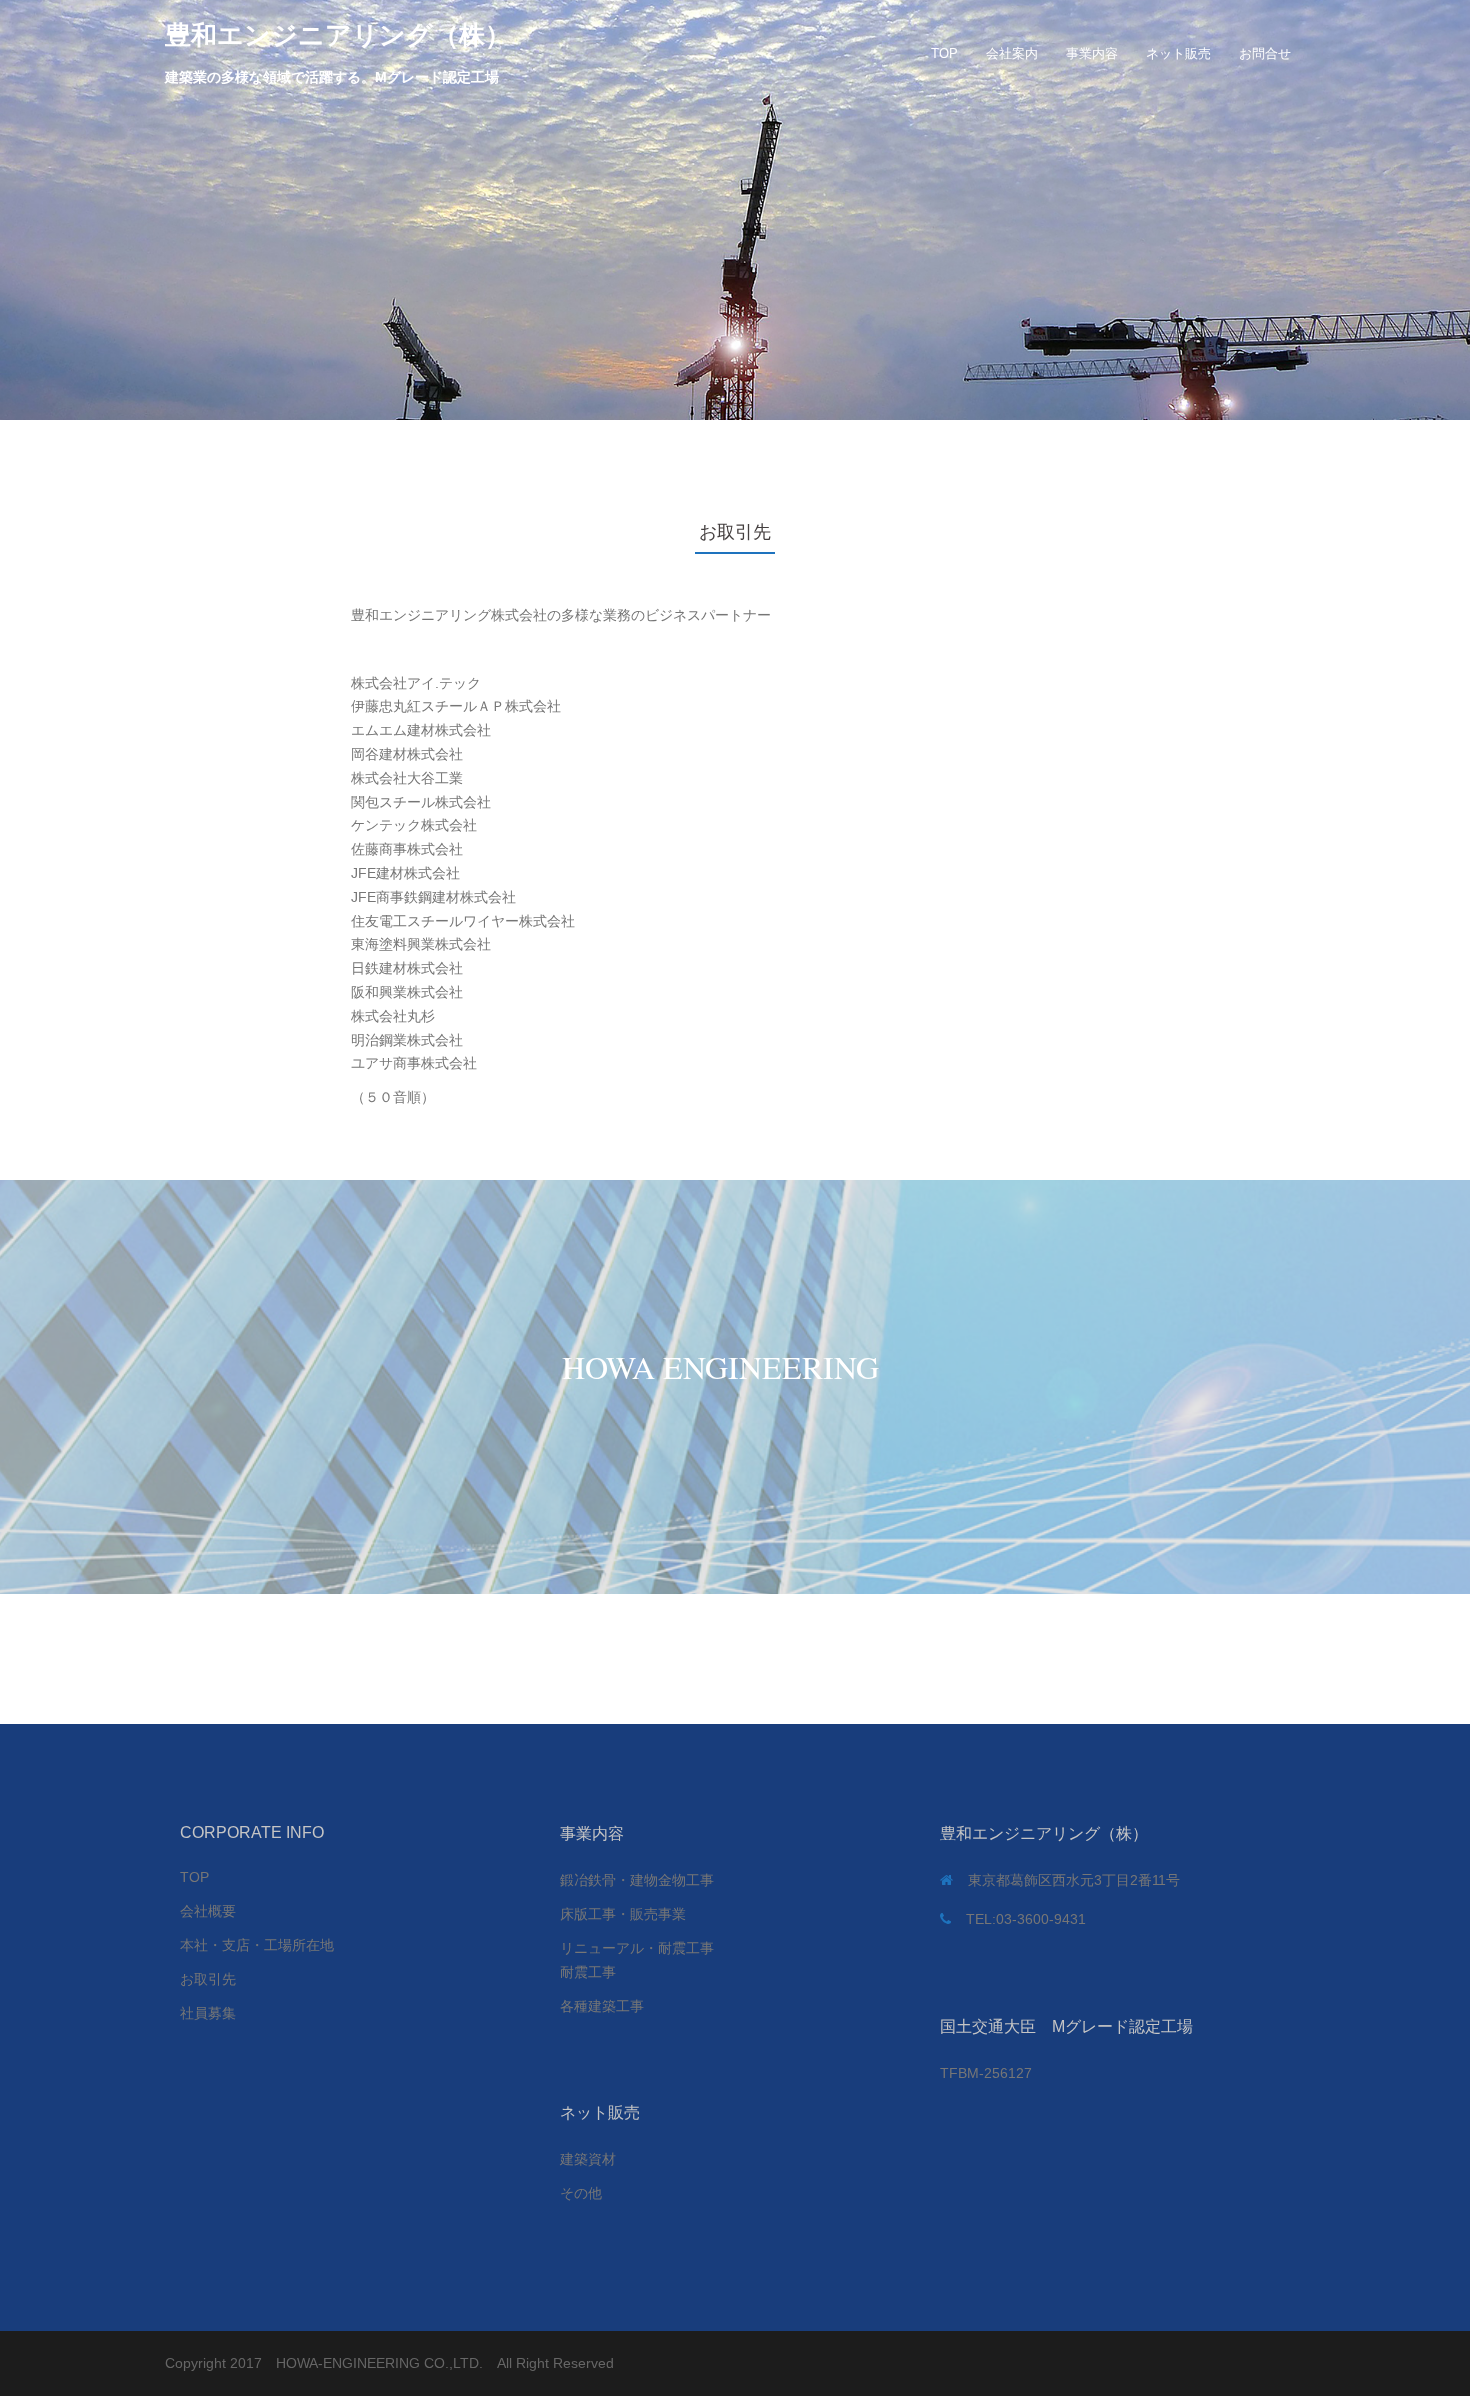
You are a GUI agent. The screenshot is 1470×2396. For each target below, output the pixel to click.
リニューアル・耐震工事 (637, 1948)
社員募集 (208, 2013)
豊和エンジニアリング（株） (338, 35)
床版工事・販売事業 (623, 1914)
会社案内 (1012, 53)
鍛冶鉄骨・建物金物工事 (637, 1880)
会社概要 (208, 1911)
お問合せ (1265, 53)
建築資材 (588, 2159)
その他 (581, 2193)
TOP (944, 53)
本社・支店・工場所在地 (257, 1945)
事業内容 (1092, 53)
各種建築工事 (602, 2006)
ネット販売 (1178, 53)
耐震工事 (588, 1972)
